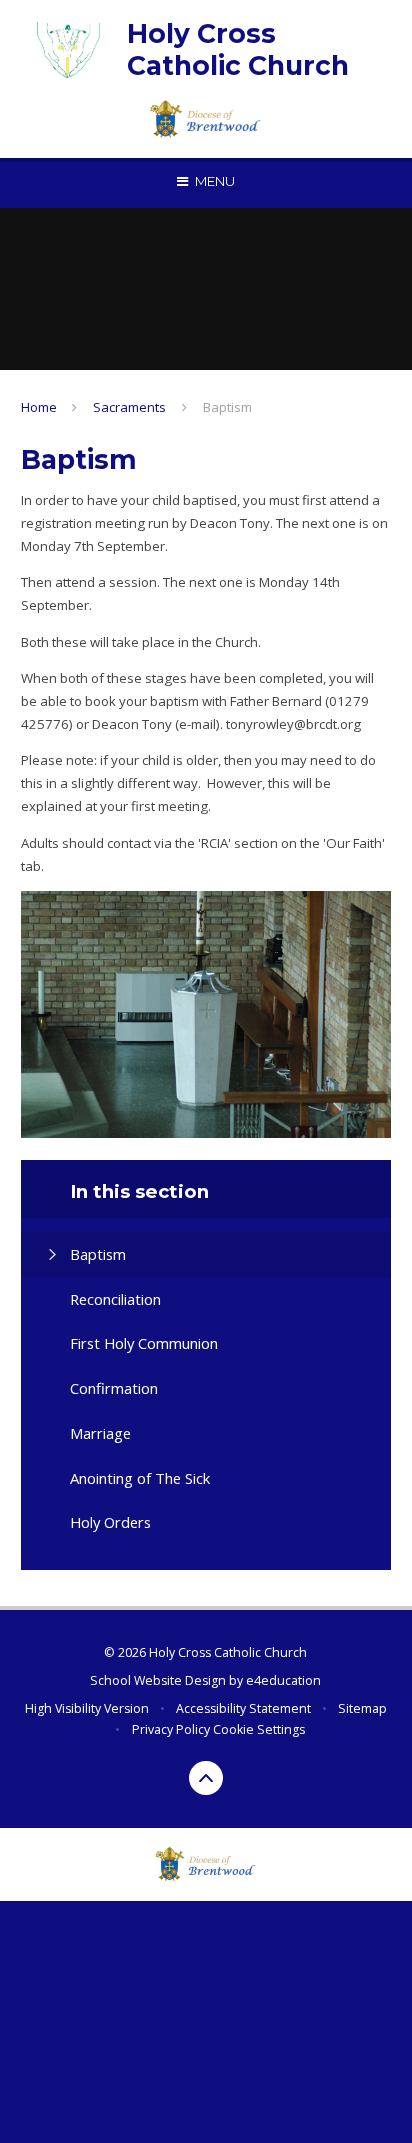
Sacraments (129, 407)
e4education (283, 1680)
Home (39, 407)
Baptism (227, 407)
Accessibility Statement (243, 1708)
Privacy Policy (171, 1729)
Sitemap (362, 1708)
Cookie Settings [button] (259, 1729)
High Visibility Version (87, 1708)
